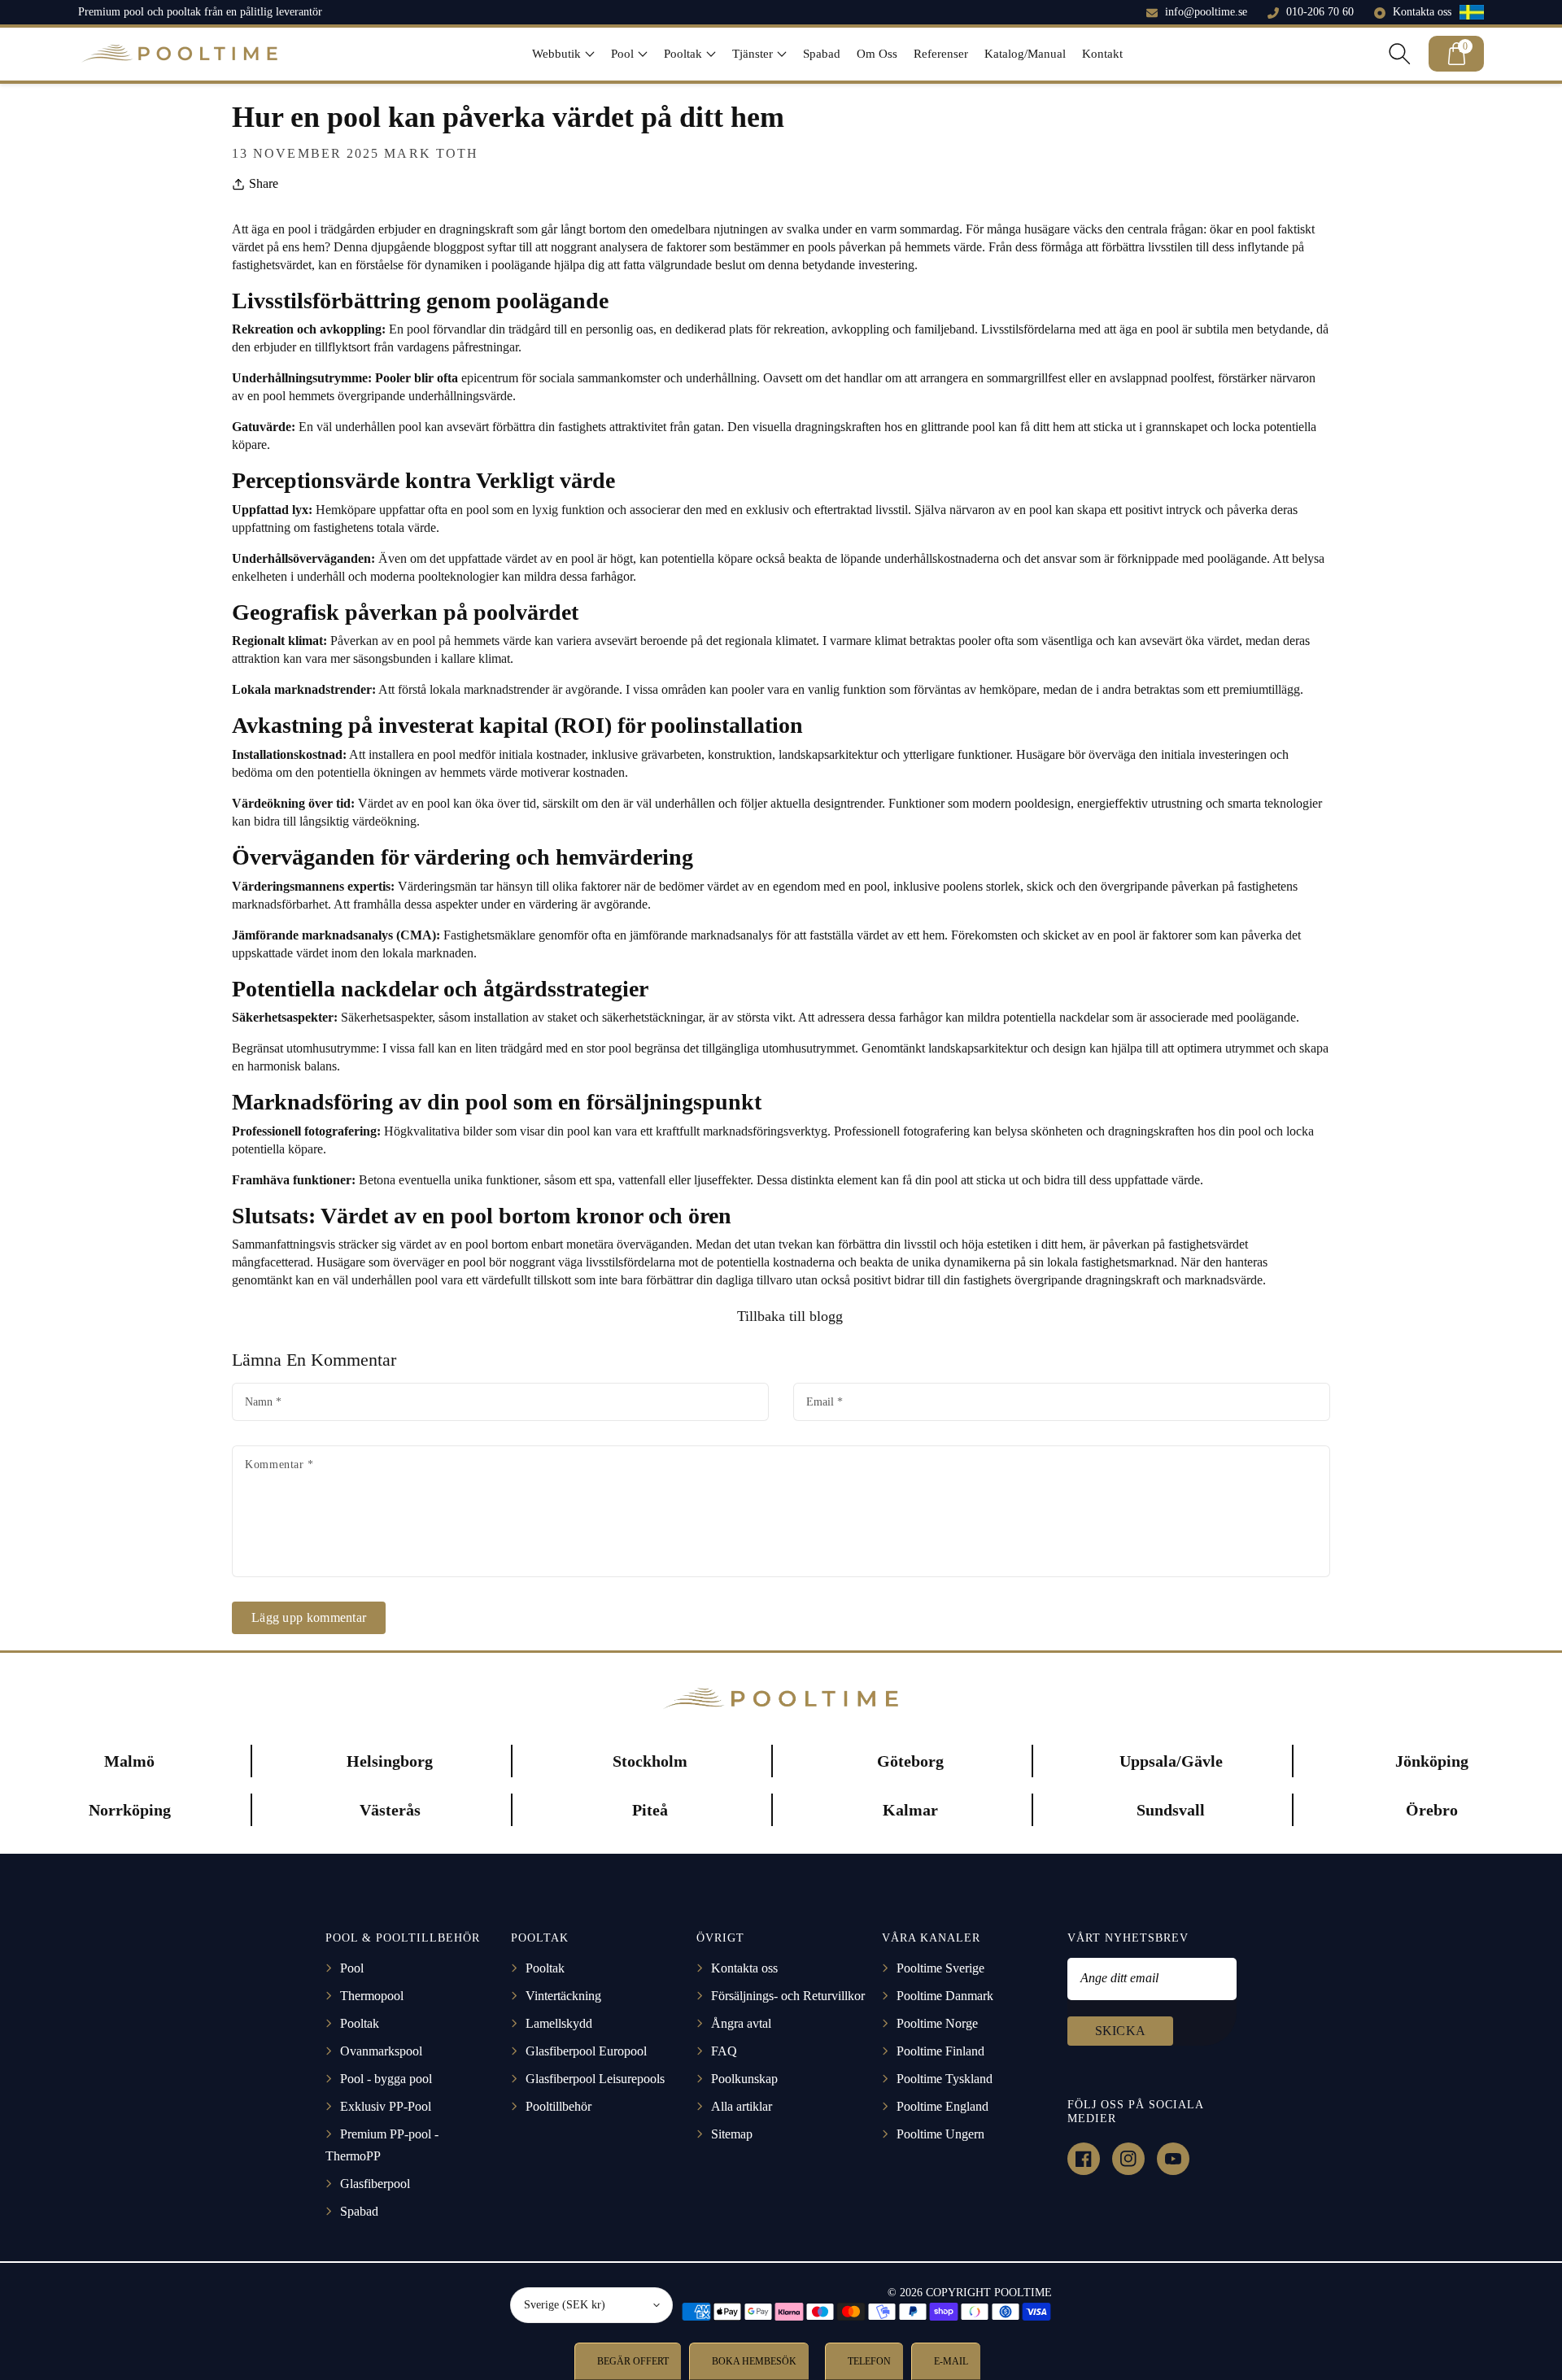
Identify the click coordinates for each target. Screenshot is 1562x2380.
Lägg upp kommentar (309, 1617)
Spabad (359, 2211)
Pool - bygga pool (386, 2079)
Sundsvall (1171, 1810)
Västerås (390, 1810)
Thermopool (372, 1996)
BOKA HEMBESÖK (753, 2361)
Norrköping (130, 1810)
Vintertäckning (563, 1996)
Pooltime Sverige (940, 1968)
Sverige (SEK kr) (565, 2305)
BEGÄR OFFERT (632, 2361)
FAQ (724, 2051)
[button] (563, 54)
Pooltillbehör (558, 2106)
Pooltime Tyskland (945, 2079)
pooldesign (1043, 803)
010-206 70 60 (1320, 12)
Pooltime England (942, 2106)
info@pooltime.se (1206, 12)
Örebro (1432, 1810)
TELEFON (868, 2361)
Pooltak (360, 2023)
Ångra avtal (741, 2023)
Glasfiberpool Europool (586, 2051)
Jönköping (1432, 1761)
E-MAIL (950, 2361)
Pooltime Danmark (945, 1996)
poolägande (1237, 558)
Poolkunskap (744, 2079)
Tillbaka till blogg (788, 1316)
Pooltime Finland (940, 2051)
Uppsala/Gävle (1171, 1761)
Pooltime (1023, 2293)
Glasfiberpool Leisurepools (595, 2079)
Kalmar (910, 1810)
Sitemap (732, 2134)
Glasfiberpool (375, 2184)
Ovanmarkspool (381, 2051)
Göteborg (910, 1761)
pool (418, 329)
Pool (352, 1968)
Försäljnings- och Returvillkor (788, 1996)
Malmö (129, 1761)
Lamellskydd (559, 2023)
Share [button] (264, 183)
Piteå (650, 1810)
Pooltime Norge (937, 2023)
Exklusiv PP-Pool (386, 2106)
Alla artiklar (742, 2106)
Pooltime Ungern (940, 2134)
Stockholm (650, 1761)
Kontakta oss (1422, 12)
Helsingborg (390, 1761)
